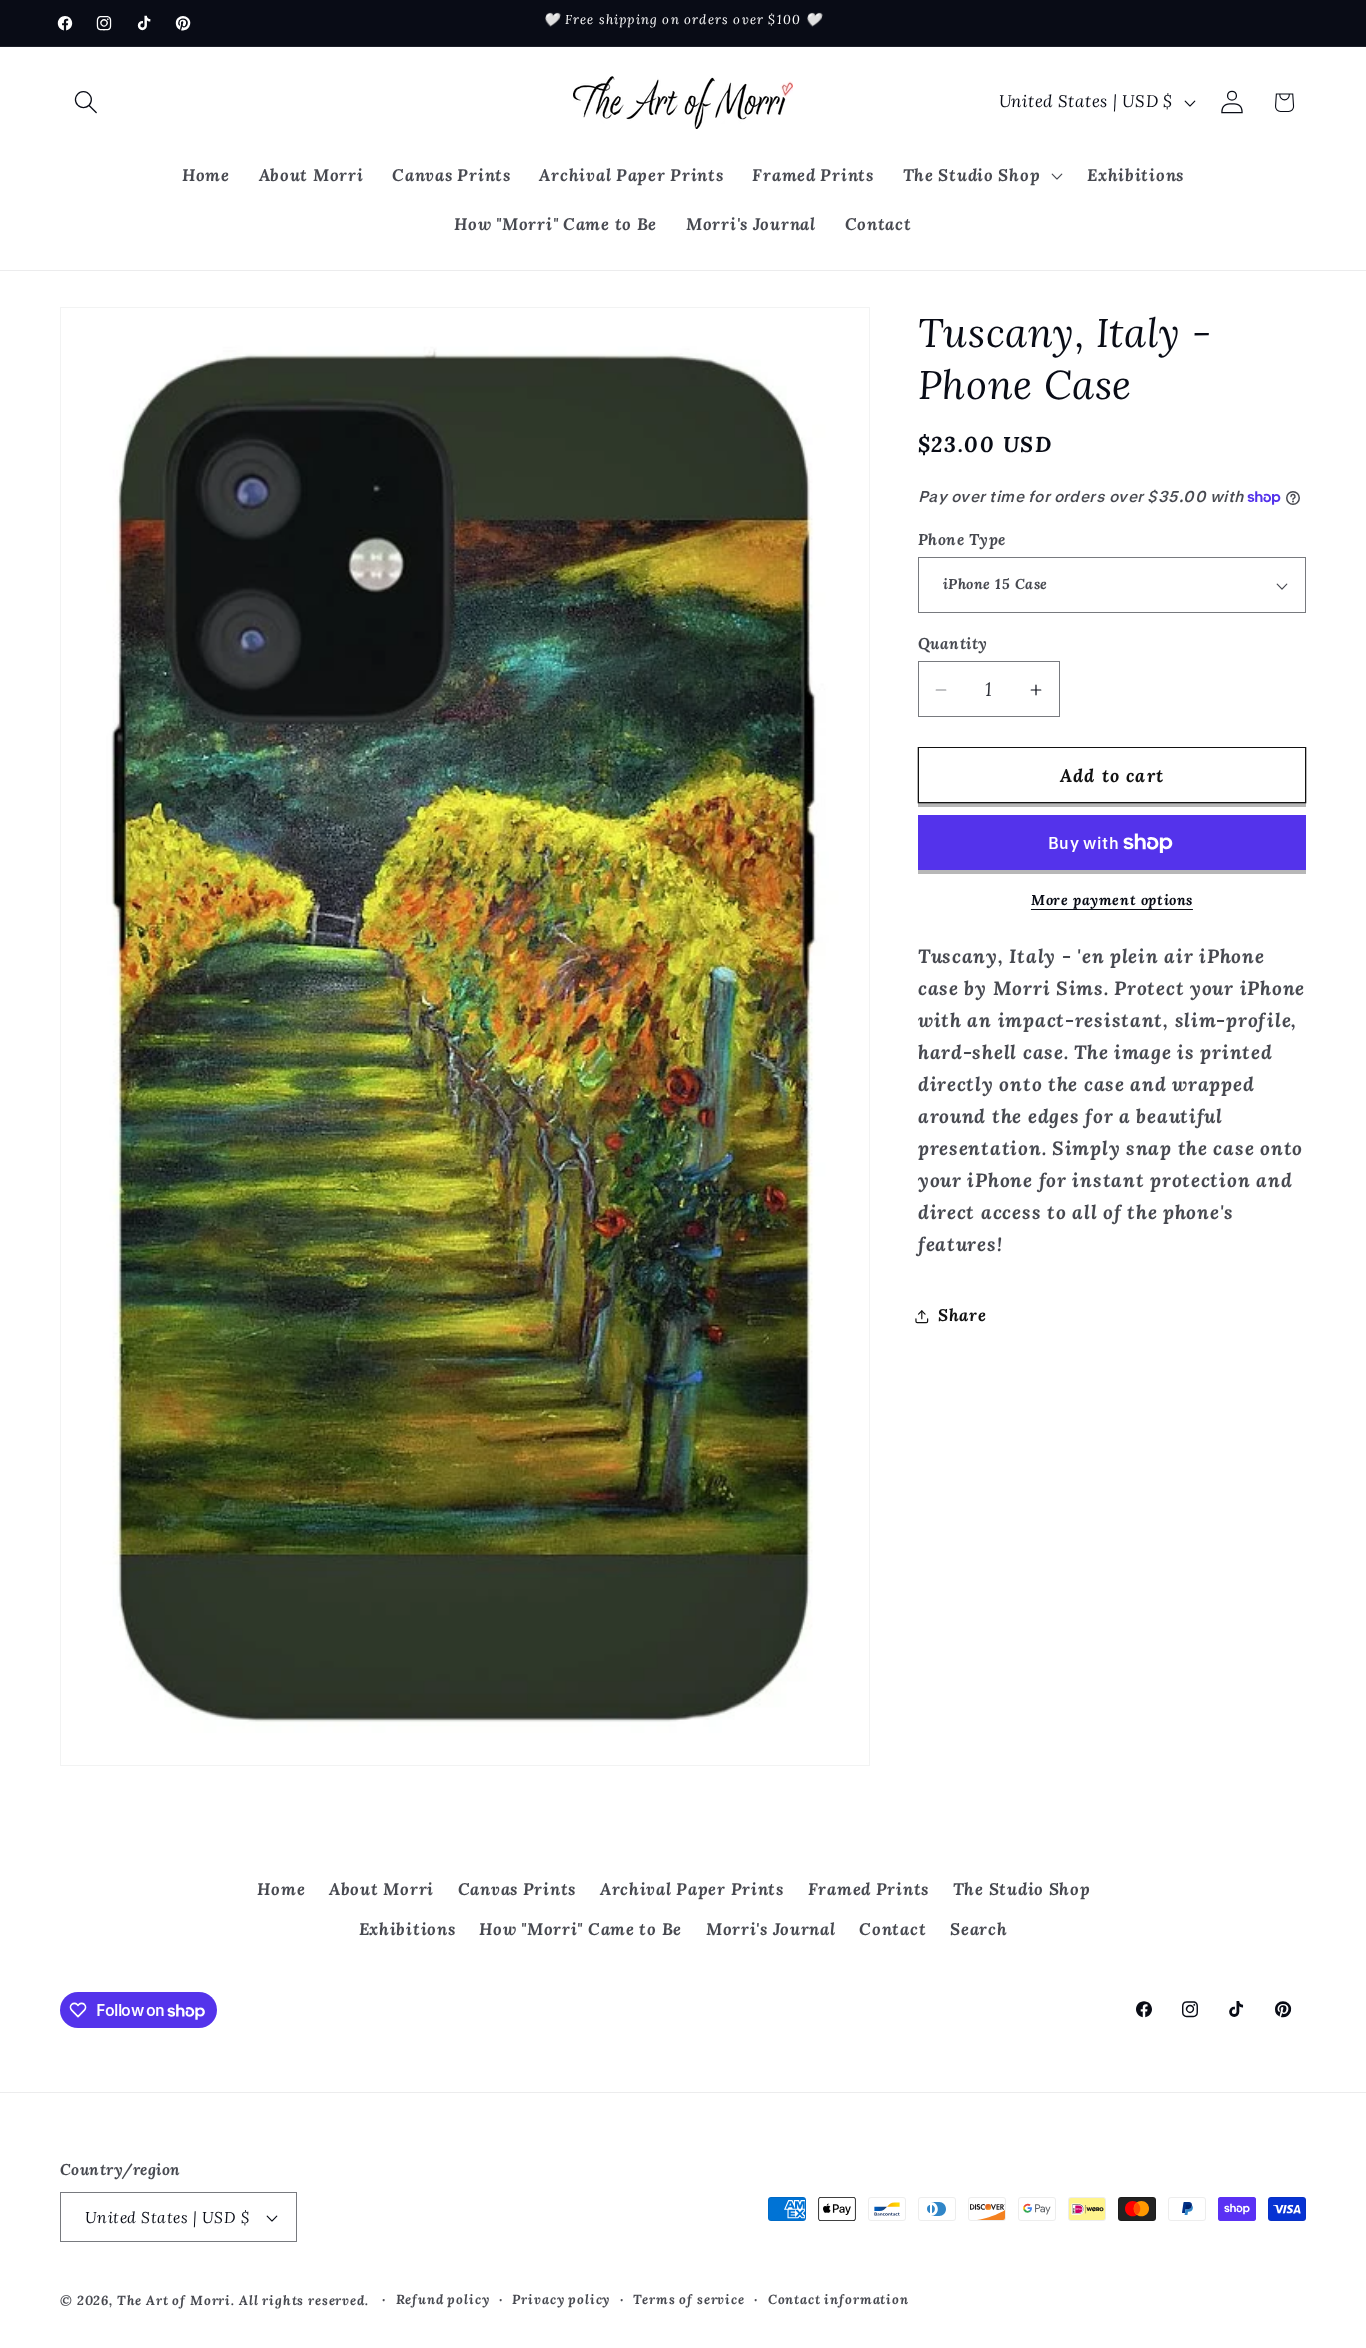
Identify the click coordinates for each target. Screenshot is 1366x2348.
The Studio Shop (1022, 1889)
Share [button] (962, 1316)
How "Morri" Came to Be (580, 1929)
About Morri (381, 1889)
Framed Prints (868, 1889)
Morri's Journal (771, 1929)
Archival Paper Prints (692, 1889)
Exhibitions (407, 1929)
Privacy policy (561, 2299)
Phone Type (962, 539)
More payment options (1112, 900)
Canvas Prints (517, 1889)
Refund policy (443, 2299)
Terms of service (688, 2299)
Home (281, 1889)
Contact (892, 1929)
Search (978, 1929)
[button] (86, 102)
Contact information (838, 2299)
